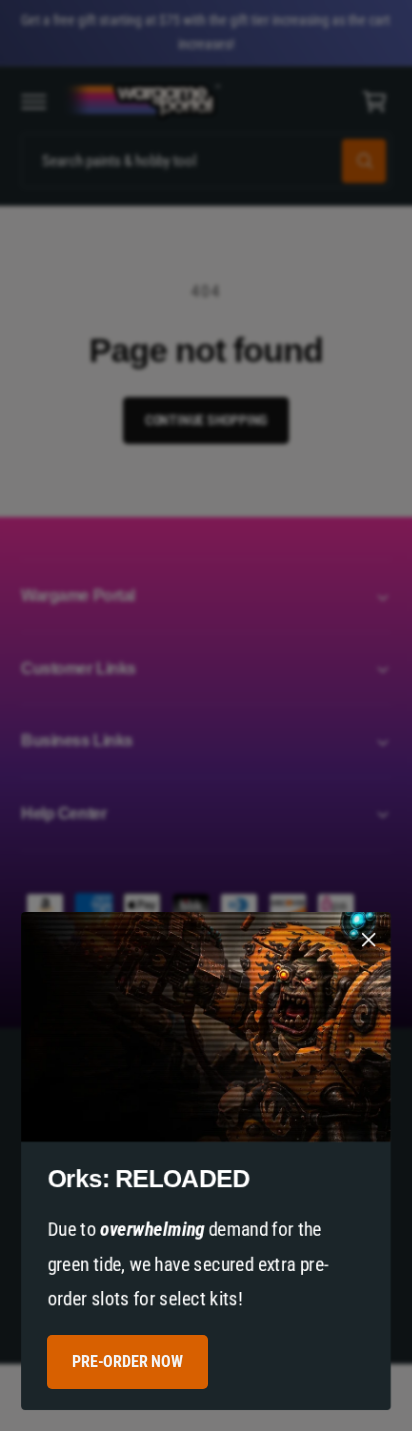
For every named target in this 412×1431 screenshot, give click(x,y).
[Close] (369, 940)
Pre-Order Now (127, 1361)
